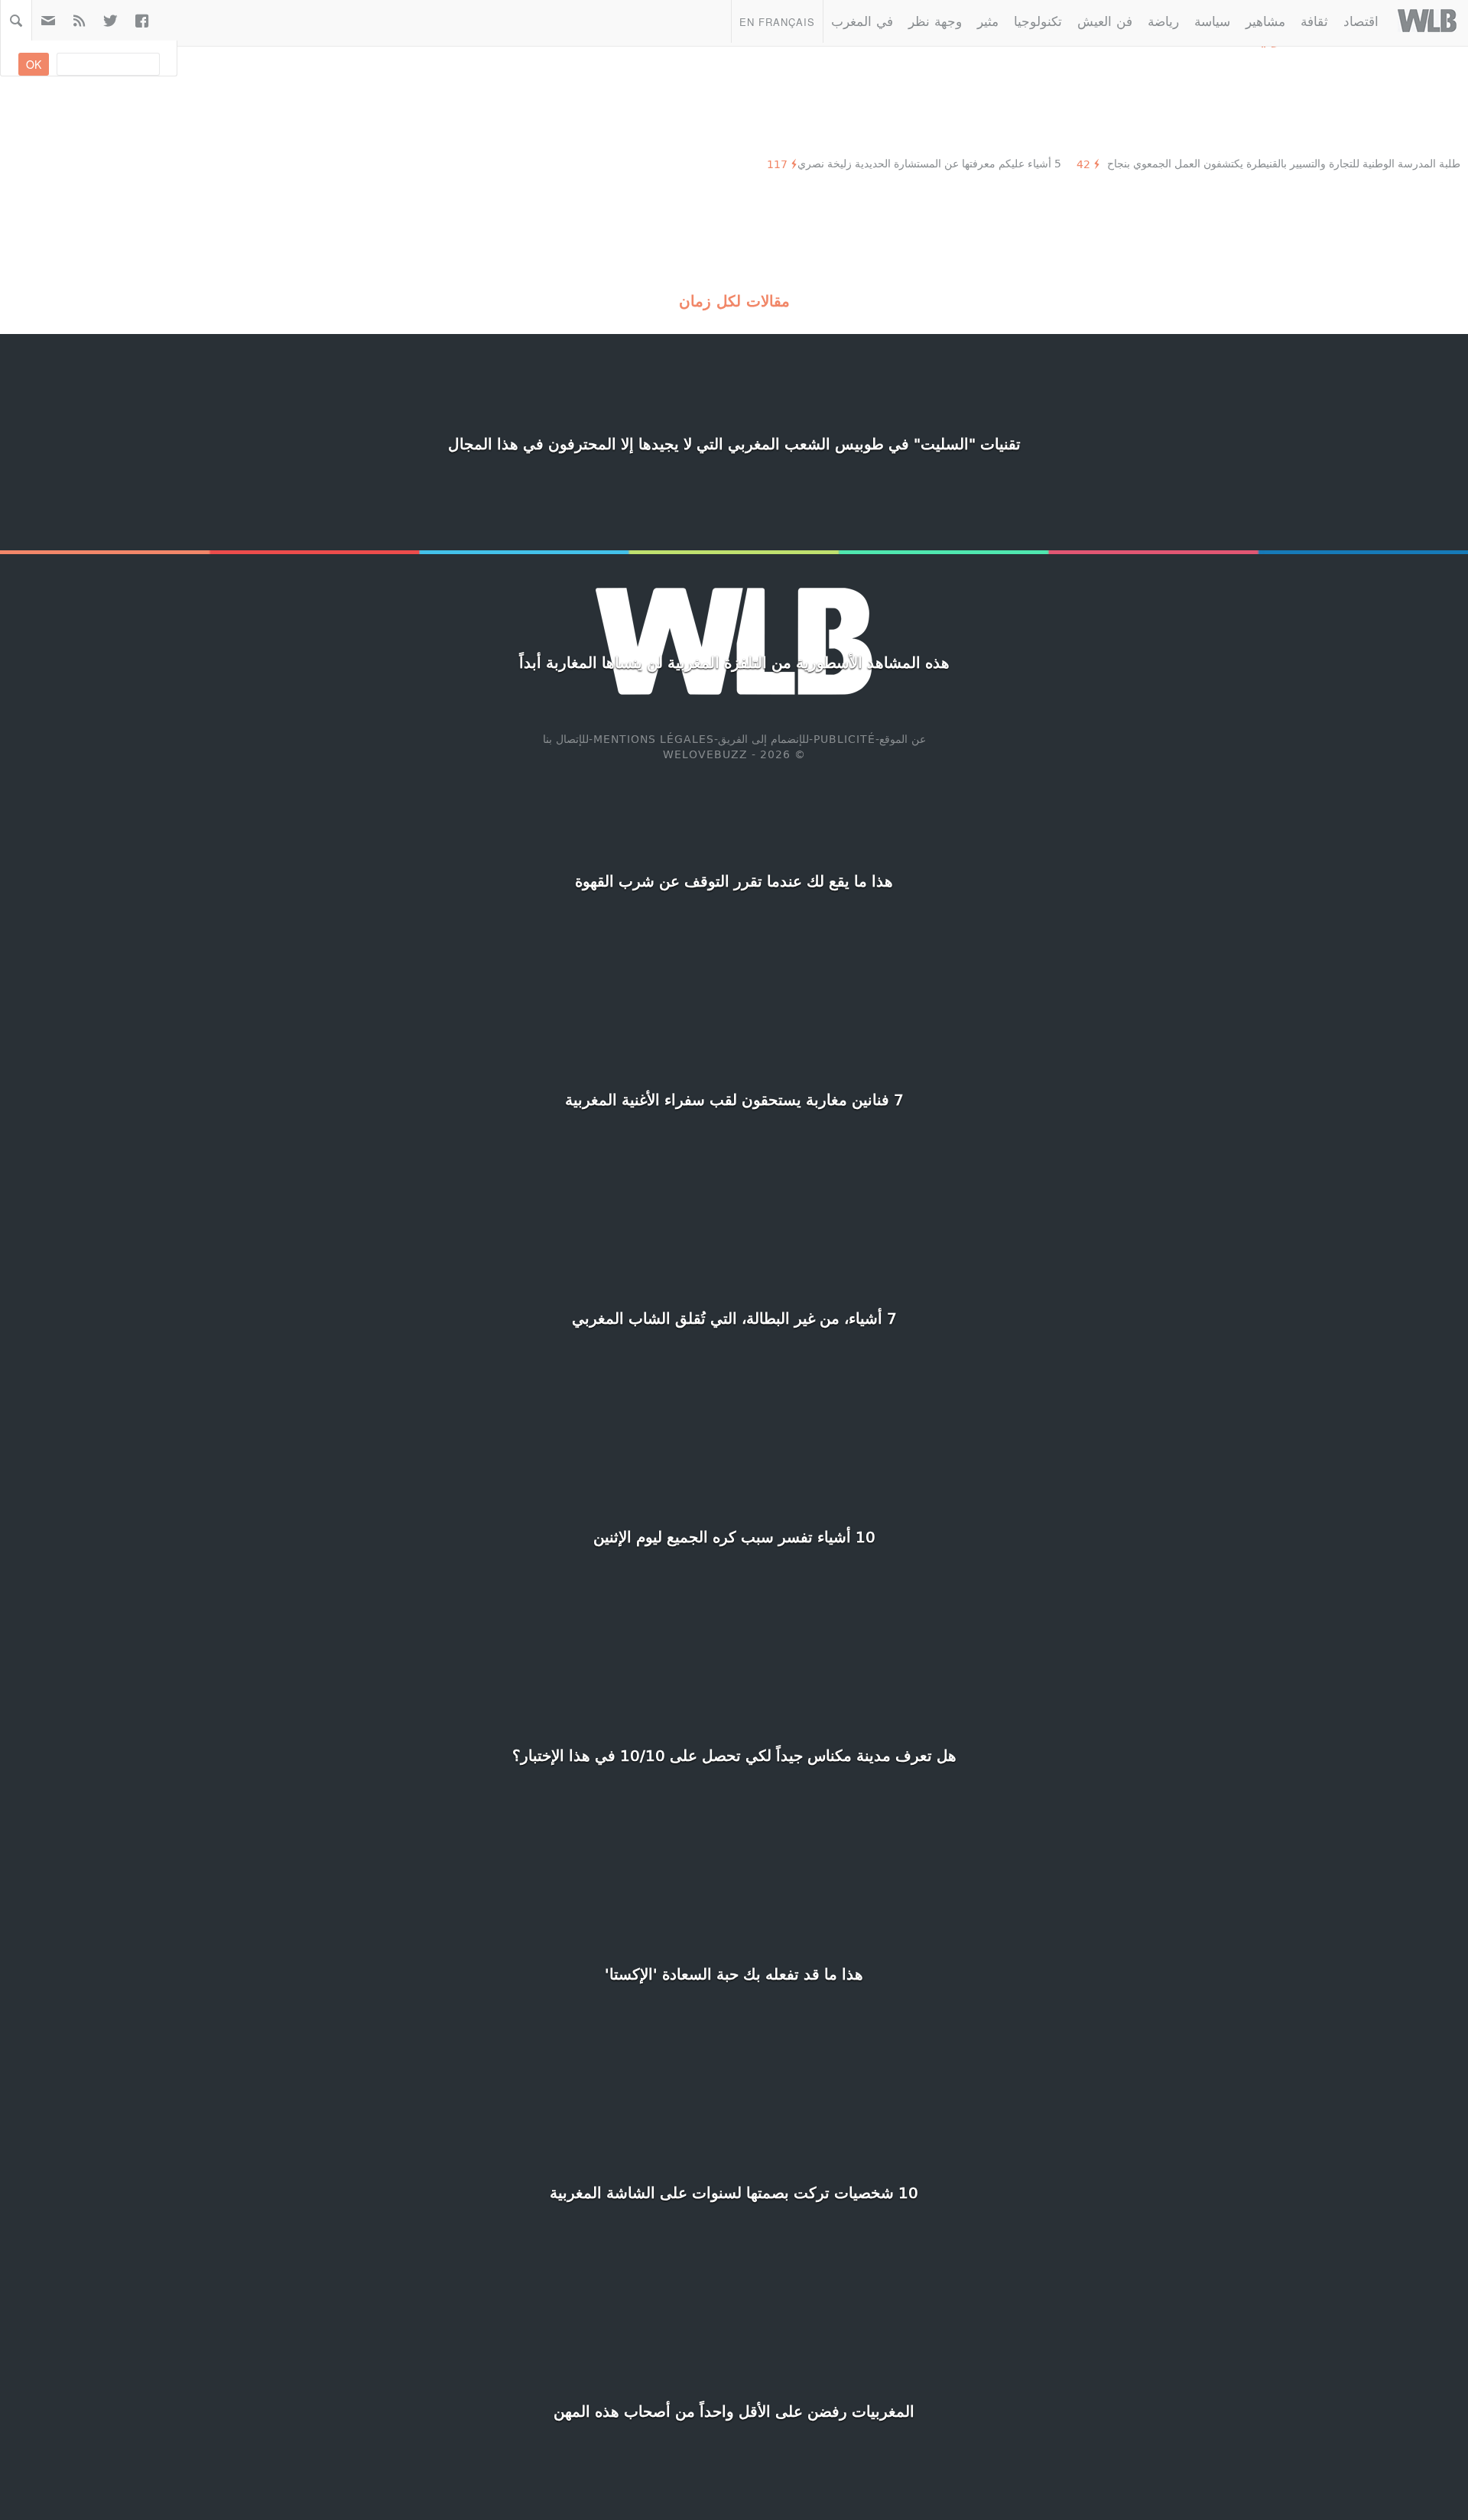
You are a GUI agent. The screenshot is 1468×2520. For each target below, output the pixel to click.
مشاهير (1265, 20)
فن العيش (1105, 20)
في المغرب (862, 20)
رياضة (1163, 20)
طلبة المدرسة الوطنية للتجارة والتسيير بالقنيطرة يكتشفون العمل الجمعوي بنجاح (1284, 163)
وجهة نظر (935, 20)
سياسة (1212, 20)
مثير (988, 20)
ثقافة (1314, 20)
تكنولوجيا (1038, 20)
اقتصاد (1361, 20)
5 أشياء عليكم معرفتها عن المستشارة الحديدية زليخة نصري (929, 163)
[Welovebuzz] (1427, 21)
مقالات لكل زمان (734, 300)
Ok (34, 64)
